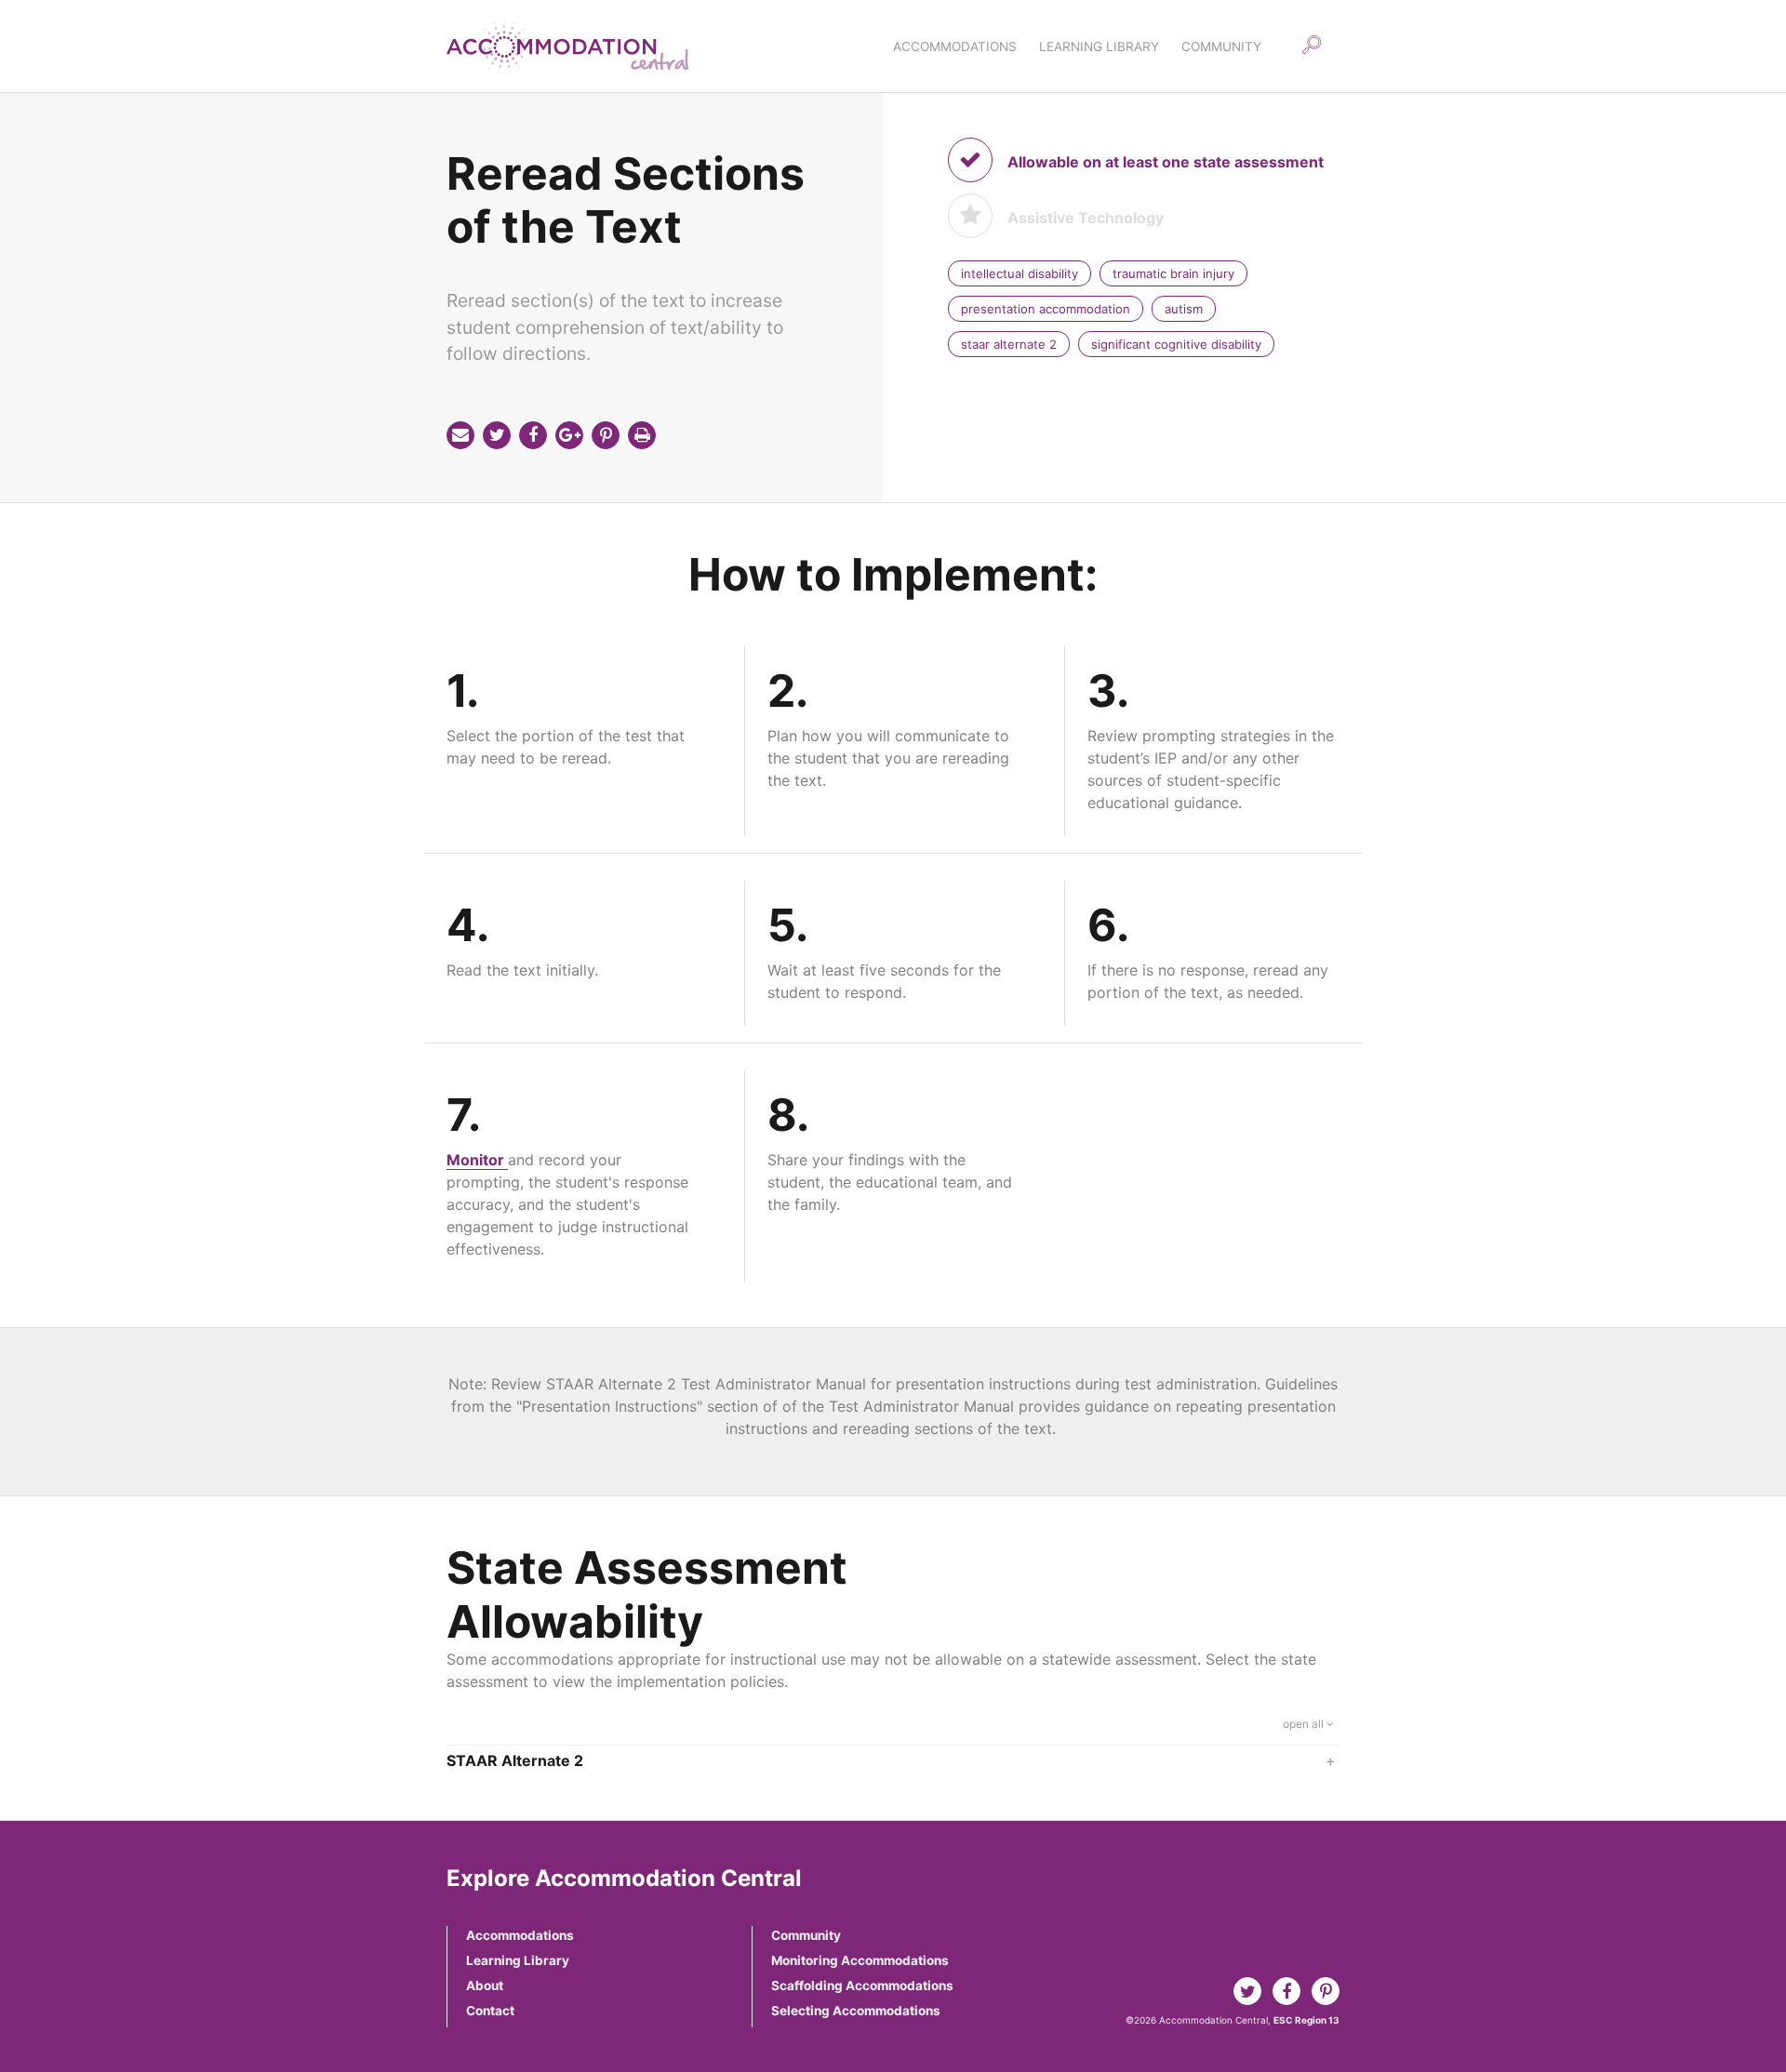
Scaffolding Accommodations (862, 1986)
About (485, 1986)
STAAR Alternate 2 (891, 1760)
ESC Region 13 (1306, 2020)
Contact (490, 2011)
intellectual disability (1020, 273)
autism (1184, 309)
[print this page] (642, 435)
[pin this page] (606, 435)
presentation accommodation (1046, 309)
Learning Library (518, 1960)
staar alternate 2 (1009, 344)
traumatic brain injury (1173, 273)
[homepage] (567, 46)
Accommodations (520, 1935)
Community (806, 1935)
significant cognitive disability (1176, 344)
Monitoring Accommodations (860, 1960)
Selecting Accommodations (856, 2011)
